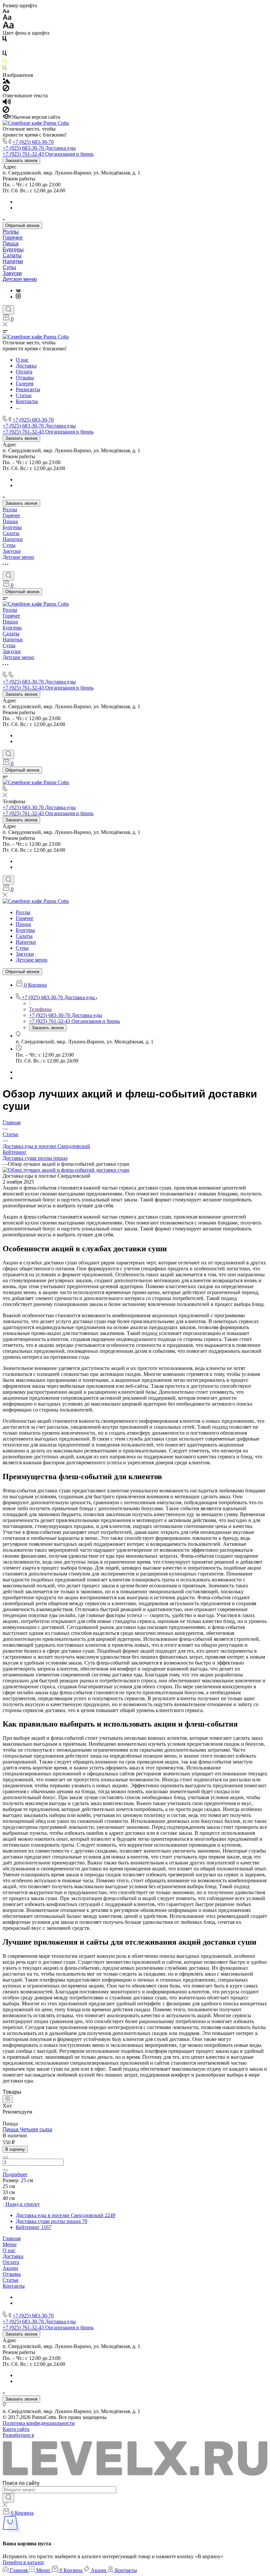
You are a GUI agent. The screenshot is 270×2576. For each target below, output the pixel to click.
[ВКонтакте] (18, 290)
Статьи (11, 2280)
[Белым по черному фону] (5, 47)
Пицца (11, 244)
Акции (10, 2268)
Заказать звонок (21, 160)
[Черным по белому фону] (5, 40)
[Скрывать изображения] (6, 90)
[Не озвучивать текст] (6, 111)
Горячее (13, 238)
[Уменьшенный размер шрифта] (6, 11)
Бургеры (13, 250)
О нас (9, 2250)
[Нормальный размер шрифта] (7, 18)
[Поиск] (8, 310)
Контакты (14, 2286)
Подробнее (15, 2174)
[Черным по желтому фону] (5, 62)
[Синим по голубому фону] (5, 55)
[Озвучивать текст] (7, 103)
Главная (12, 2238)
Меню (10, 2244)
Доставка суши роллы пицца (35, 1158)
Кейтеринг (15, 1152)
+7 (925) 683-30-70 (33, 142)
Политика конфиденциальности (39, 2423)
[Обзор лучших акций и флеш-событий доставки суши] (66, 1170)
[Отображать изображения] (6, 82)
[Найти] (8, 2498)
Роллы (11, 232)
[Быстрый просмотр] (8, 2099)
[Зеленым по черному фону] (5, 69)
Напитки (13, 261)
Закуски (12, 273)
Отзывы (12, 2274)
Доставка (13, 2256)
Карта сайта (16, 2429)
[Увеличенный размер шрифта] (8, 27)
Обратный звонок (22, 225)
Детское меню (20, 279)
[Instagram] (18, 297)
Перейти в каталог (24, 2562)
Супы (9, 267)
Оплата (11, 2262)
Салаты (12, 255)
